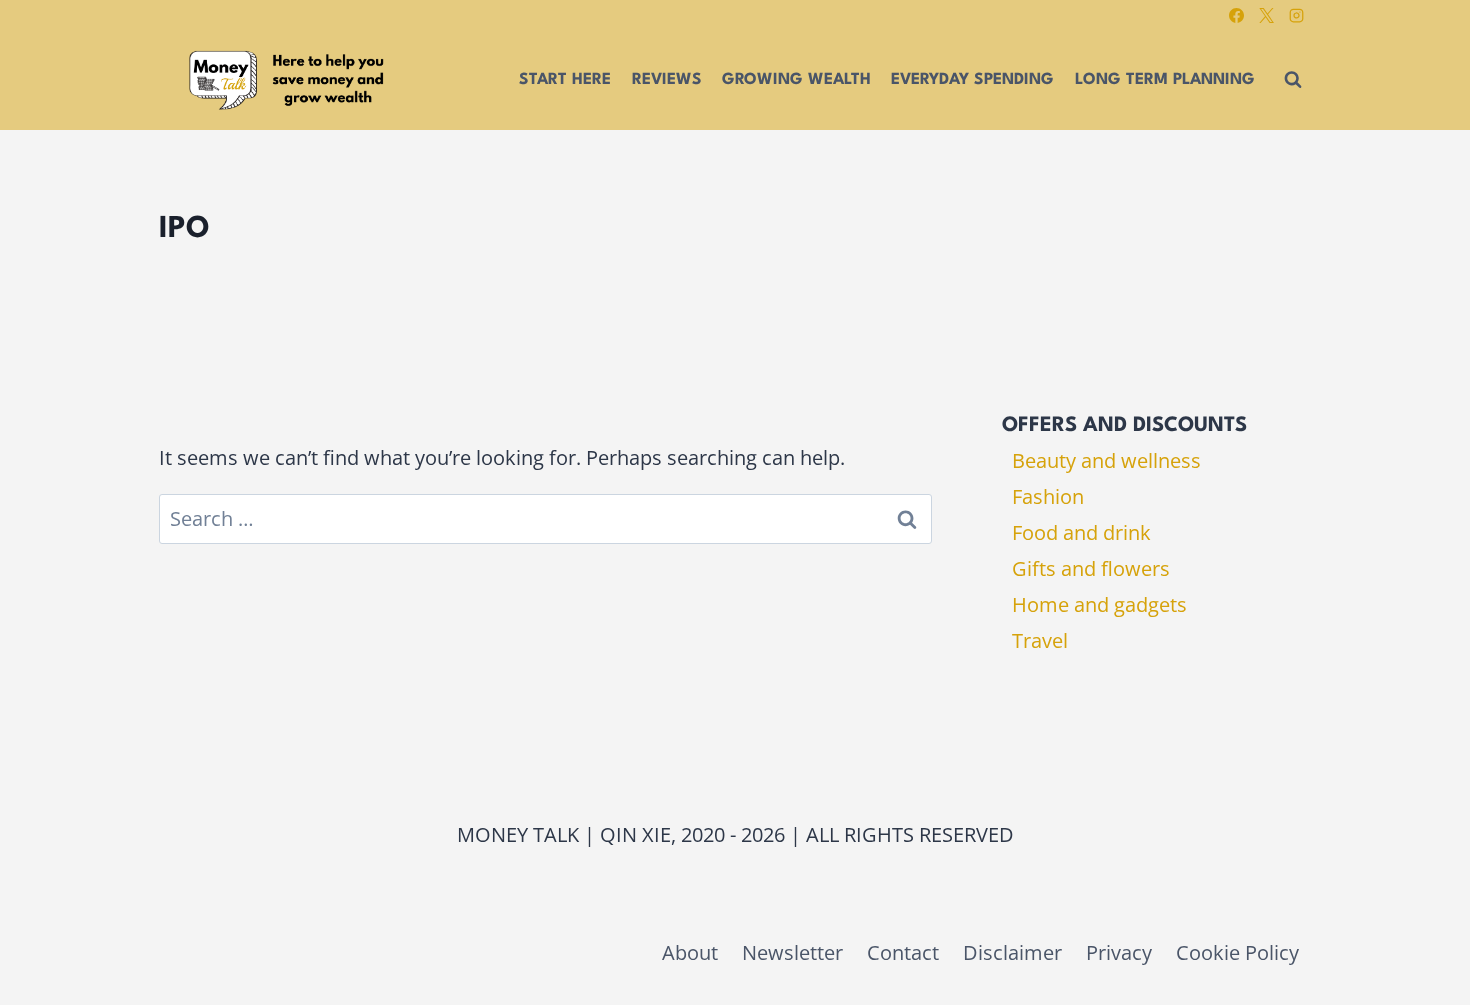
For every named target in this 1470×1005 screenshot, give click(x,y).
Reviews (667, 80)
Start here (565, 80)
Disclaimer (1012, 952)
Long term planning (1165, 80)
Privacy (1119, 952)
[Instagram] (1296, 15)
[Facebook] (1236, 15)
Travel (1040, 640)
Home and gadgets (1099, 604)
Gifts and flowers (1091, 568)
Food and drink (1081, 532)
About (690, 952)
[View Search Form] (1293, 80)
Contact (903, 952)
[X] (1266, 15)
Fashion (1048, 496)
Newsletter (792, 952)
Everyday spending (972, 80)
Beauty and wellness (1106, 460)
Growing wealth (796, 80)
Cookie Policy (1237, 952)
